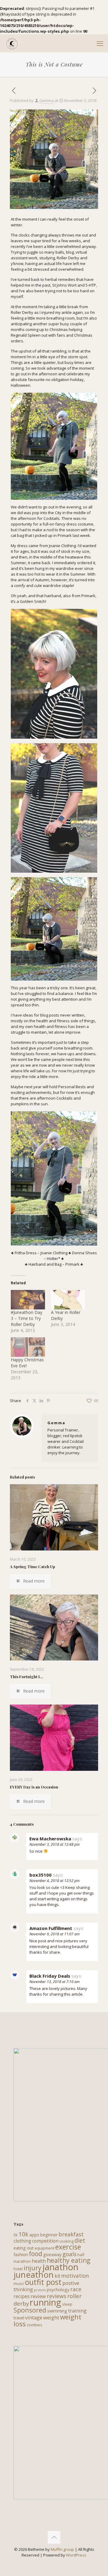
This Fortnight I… (27, 1677)
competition (45, 2241)
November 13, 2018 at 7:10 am (54, 1982)
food (36, 2254)
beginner (49, 2235)
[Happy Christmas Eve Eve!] (28, 1347)
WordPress (76, 2555)
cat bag (17, 535)
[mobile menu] (100, 43)
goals (69, 2254)
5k (16, 2235)
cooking (66, 2241)
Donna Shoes (84, 1253)
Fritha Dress (26, 1253)
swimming (57, 2311)
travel (19, 2318)
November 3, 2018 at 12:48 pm (54, 1844)
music (19, 2283)
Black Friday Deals (50, 1976)
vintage (34, 2317)
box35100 (40, 1875)
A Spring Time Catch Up (33, 1566)
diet (80, 2241)
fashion (21, 2254)
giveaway (52, 2254)
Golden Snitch (33, 601)
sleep (67, 2304)
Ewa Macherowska (50, 1839)
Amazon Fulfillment (51, 1928)
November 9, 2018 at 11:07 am (54, 1934)
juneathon (34, 2274)
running (45, 2302)
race (76, 2289)
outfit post (43, 2282)
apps (34, 2235)
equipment (44, 2248)
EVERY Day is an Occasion (34, 1787)
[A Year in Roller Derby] (68, 1300)
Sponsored (30, 2310)
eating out (24, 2248)
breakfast (71, 2234)
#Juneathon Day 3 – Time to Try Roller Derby (27, 1318)
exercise (68, 2247)
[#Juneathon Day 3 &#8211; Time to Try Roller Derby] (28, 1300)
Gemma (46, 100)
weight (51, 2317)
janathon (60, 2267)
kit (57, 2276)
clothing (22, 2241)
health (39, 2261)
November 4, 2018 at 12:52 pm (54, 1881)
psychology (58, 2290)
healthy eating (69, 2260)
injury (33, 2268)
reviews (57, 2296)
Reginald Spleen (26, 335)
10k (24, 2234)
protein (40, 2290)
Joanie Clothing (62, 546)
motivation (75, 2276)
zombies (34, 2325)
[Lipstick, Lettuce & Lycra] (12, 43)
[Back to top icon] (54, 2537)
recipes (22, 2296)
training (77, 2311)
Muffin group (62, 2549)
